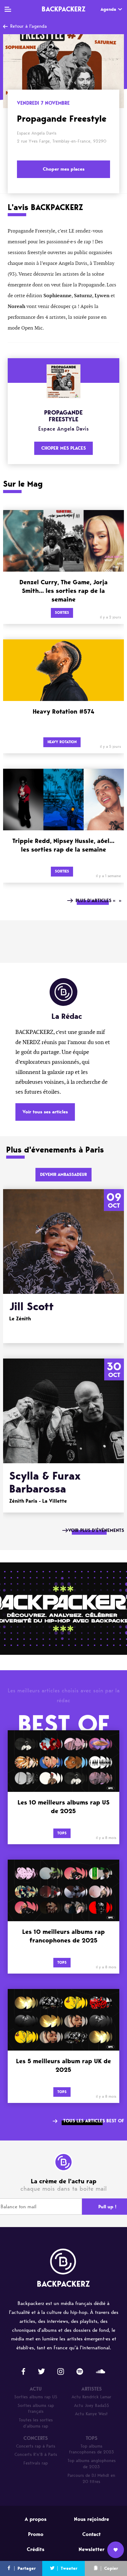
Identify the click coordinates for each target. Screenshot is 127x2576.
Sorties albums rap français (36, 2409)
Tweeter (69, 2568)
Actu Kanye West (91, 2414)
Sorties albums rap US (36, 2397)
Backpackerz (63, 9)
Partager (27, 2568)
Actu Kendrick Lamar (91, 2397)
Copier (111, 2568)
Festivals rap (36, 2463)
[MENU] (8, 9)
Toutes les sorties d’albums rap (36, 2423)
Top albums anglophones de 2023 (92, 2464)
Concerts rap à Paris (36, 2446)
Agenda (108, 9)
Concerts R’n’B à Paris (36, 2454)
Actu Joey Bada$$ (92, 2406)
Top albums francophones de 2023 (92, 2449)
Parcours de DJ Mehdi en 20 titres (91, 2479)
